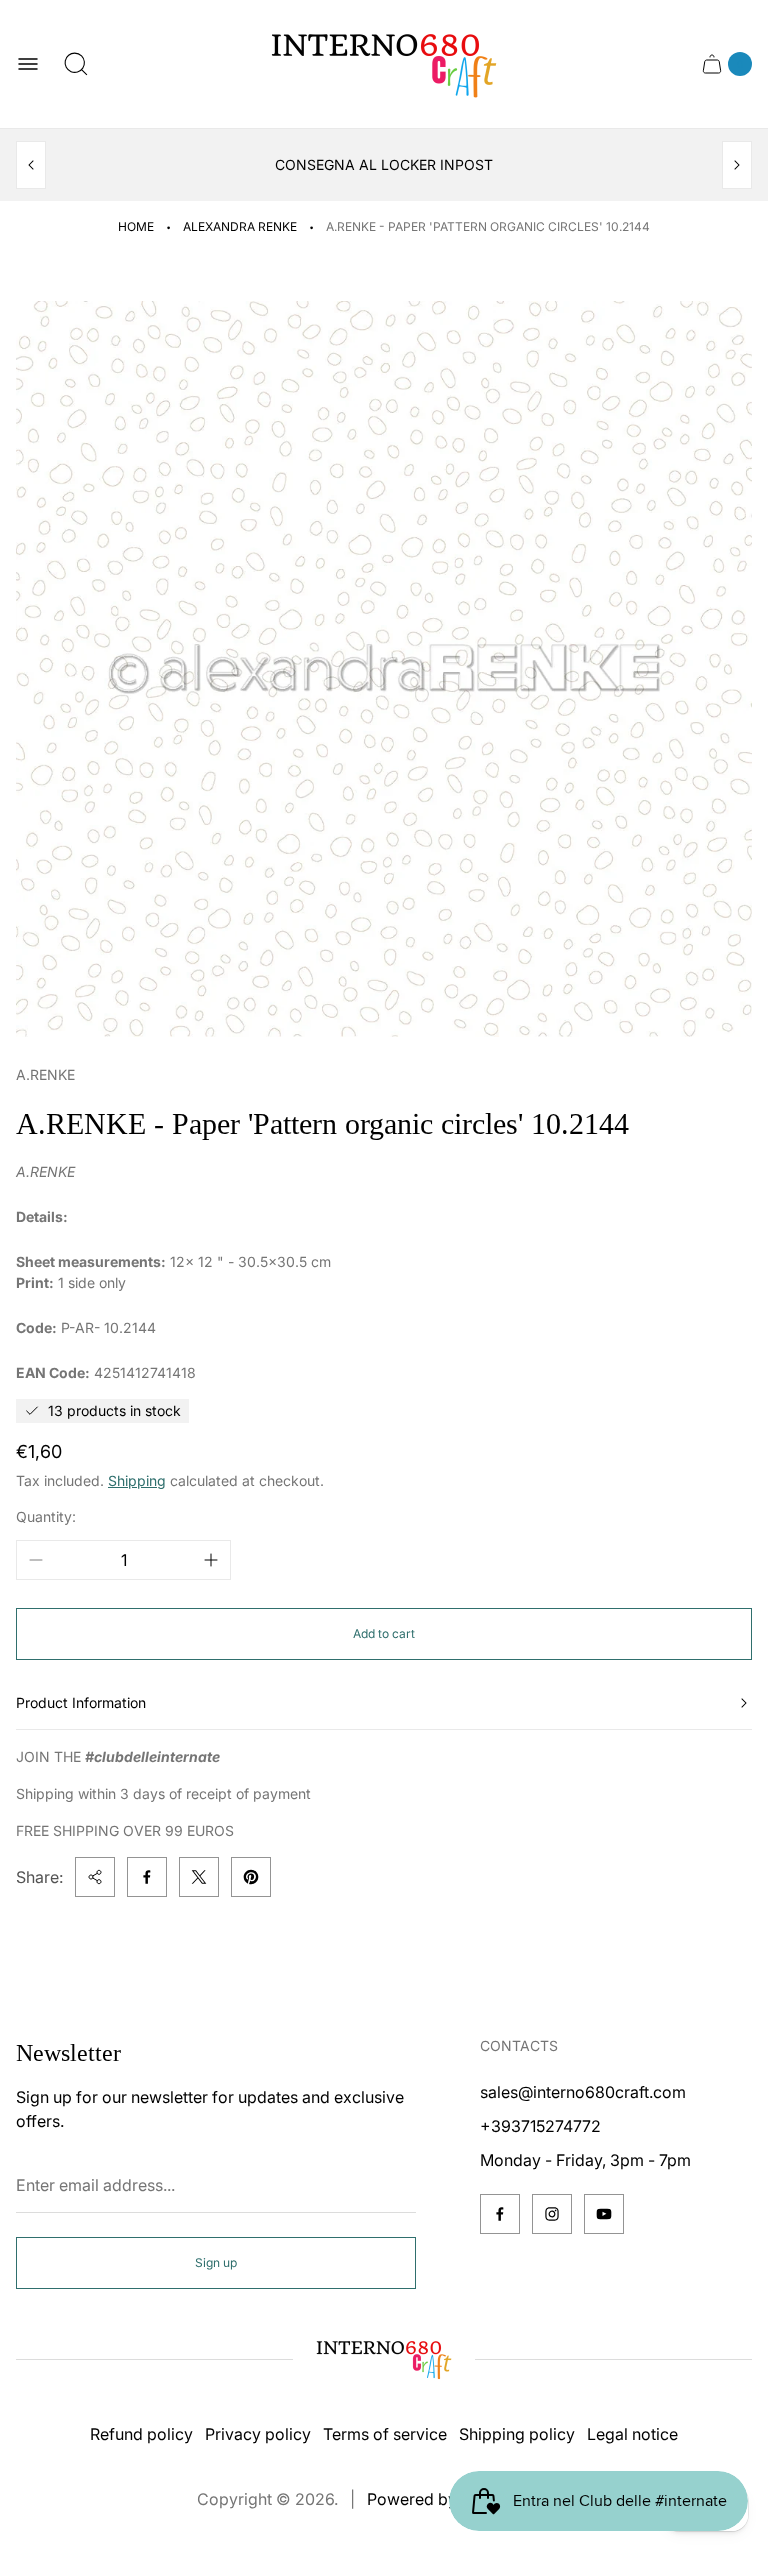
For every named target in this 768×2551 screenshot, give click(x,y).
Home (136, 226)
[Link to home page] (384, 2359)
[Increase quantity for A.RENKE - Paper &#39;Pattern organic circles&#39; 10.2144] (211, 1560)
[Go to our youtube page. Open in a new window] (604, 2214)
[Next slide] (737, 165)
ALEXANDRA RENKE (240, 226)
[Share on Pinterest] (251, 1877)
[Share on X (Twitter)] (199, 1877)
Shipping (137, 1480)
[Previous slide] (31, 165)
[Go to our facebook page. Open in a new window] (500, 2214)
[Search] (76, 64)
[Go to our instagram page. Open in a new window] (552, 2214)
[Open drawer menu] (28, 64)
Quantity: (46, 1516)
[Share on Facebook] (147, 1877)
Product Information (81, 1702)
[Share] (95, 1877)
